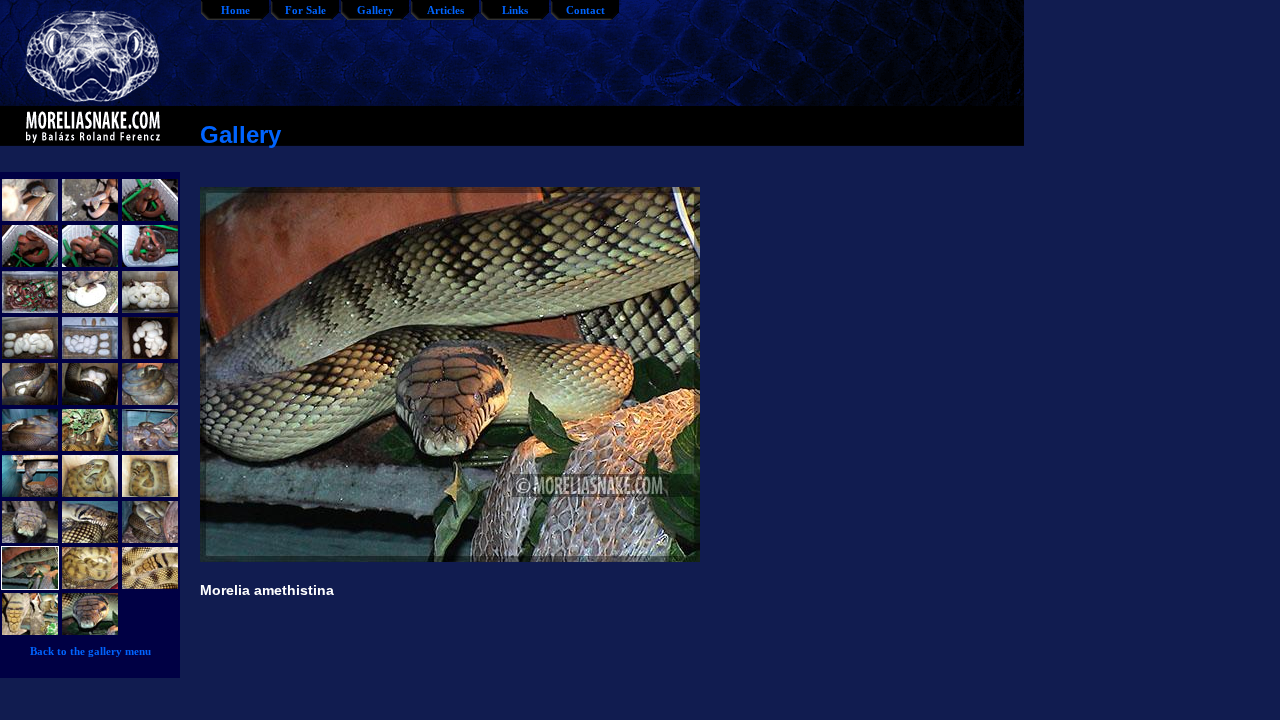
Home (235, 10)
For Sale (305, 10)
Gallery (375, 10)
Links (515, 10)
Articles (445, 10)
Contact (585, 10)
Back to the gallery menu (90, 651)
